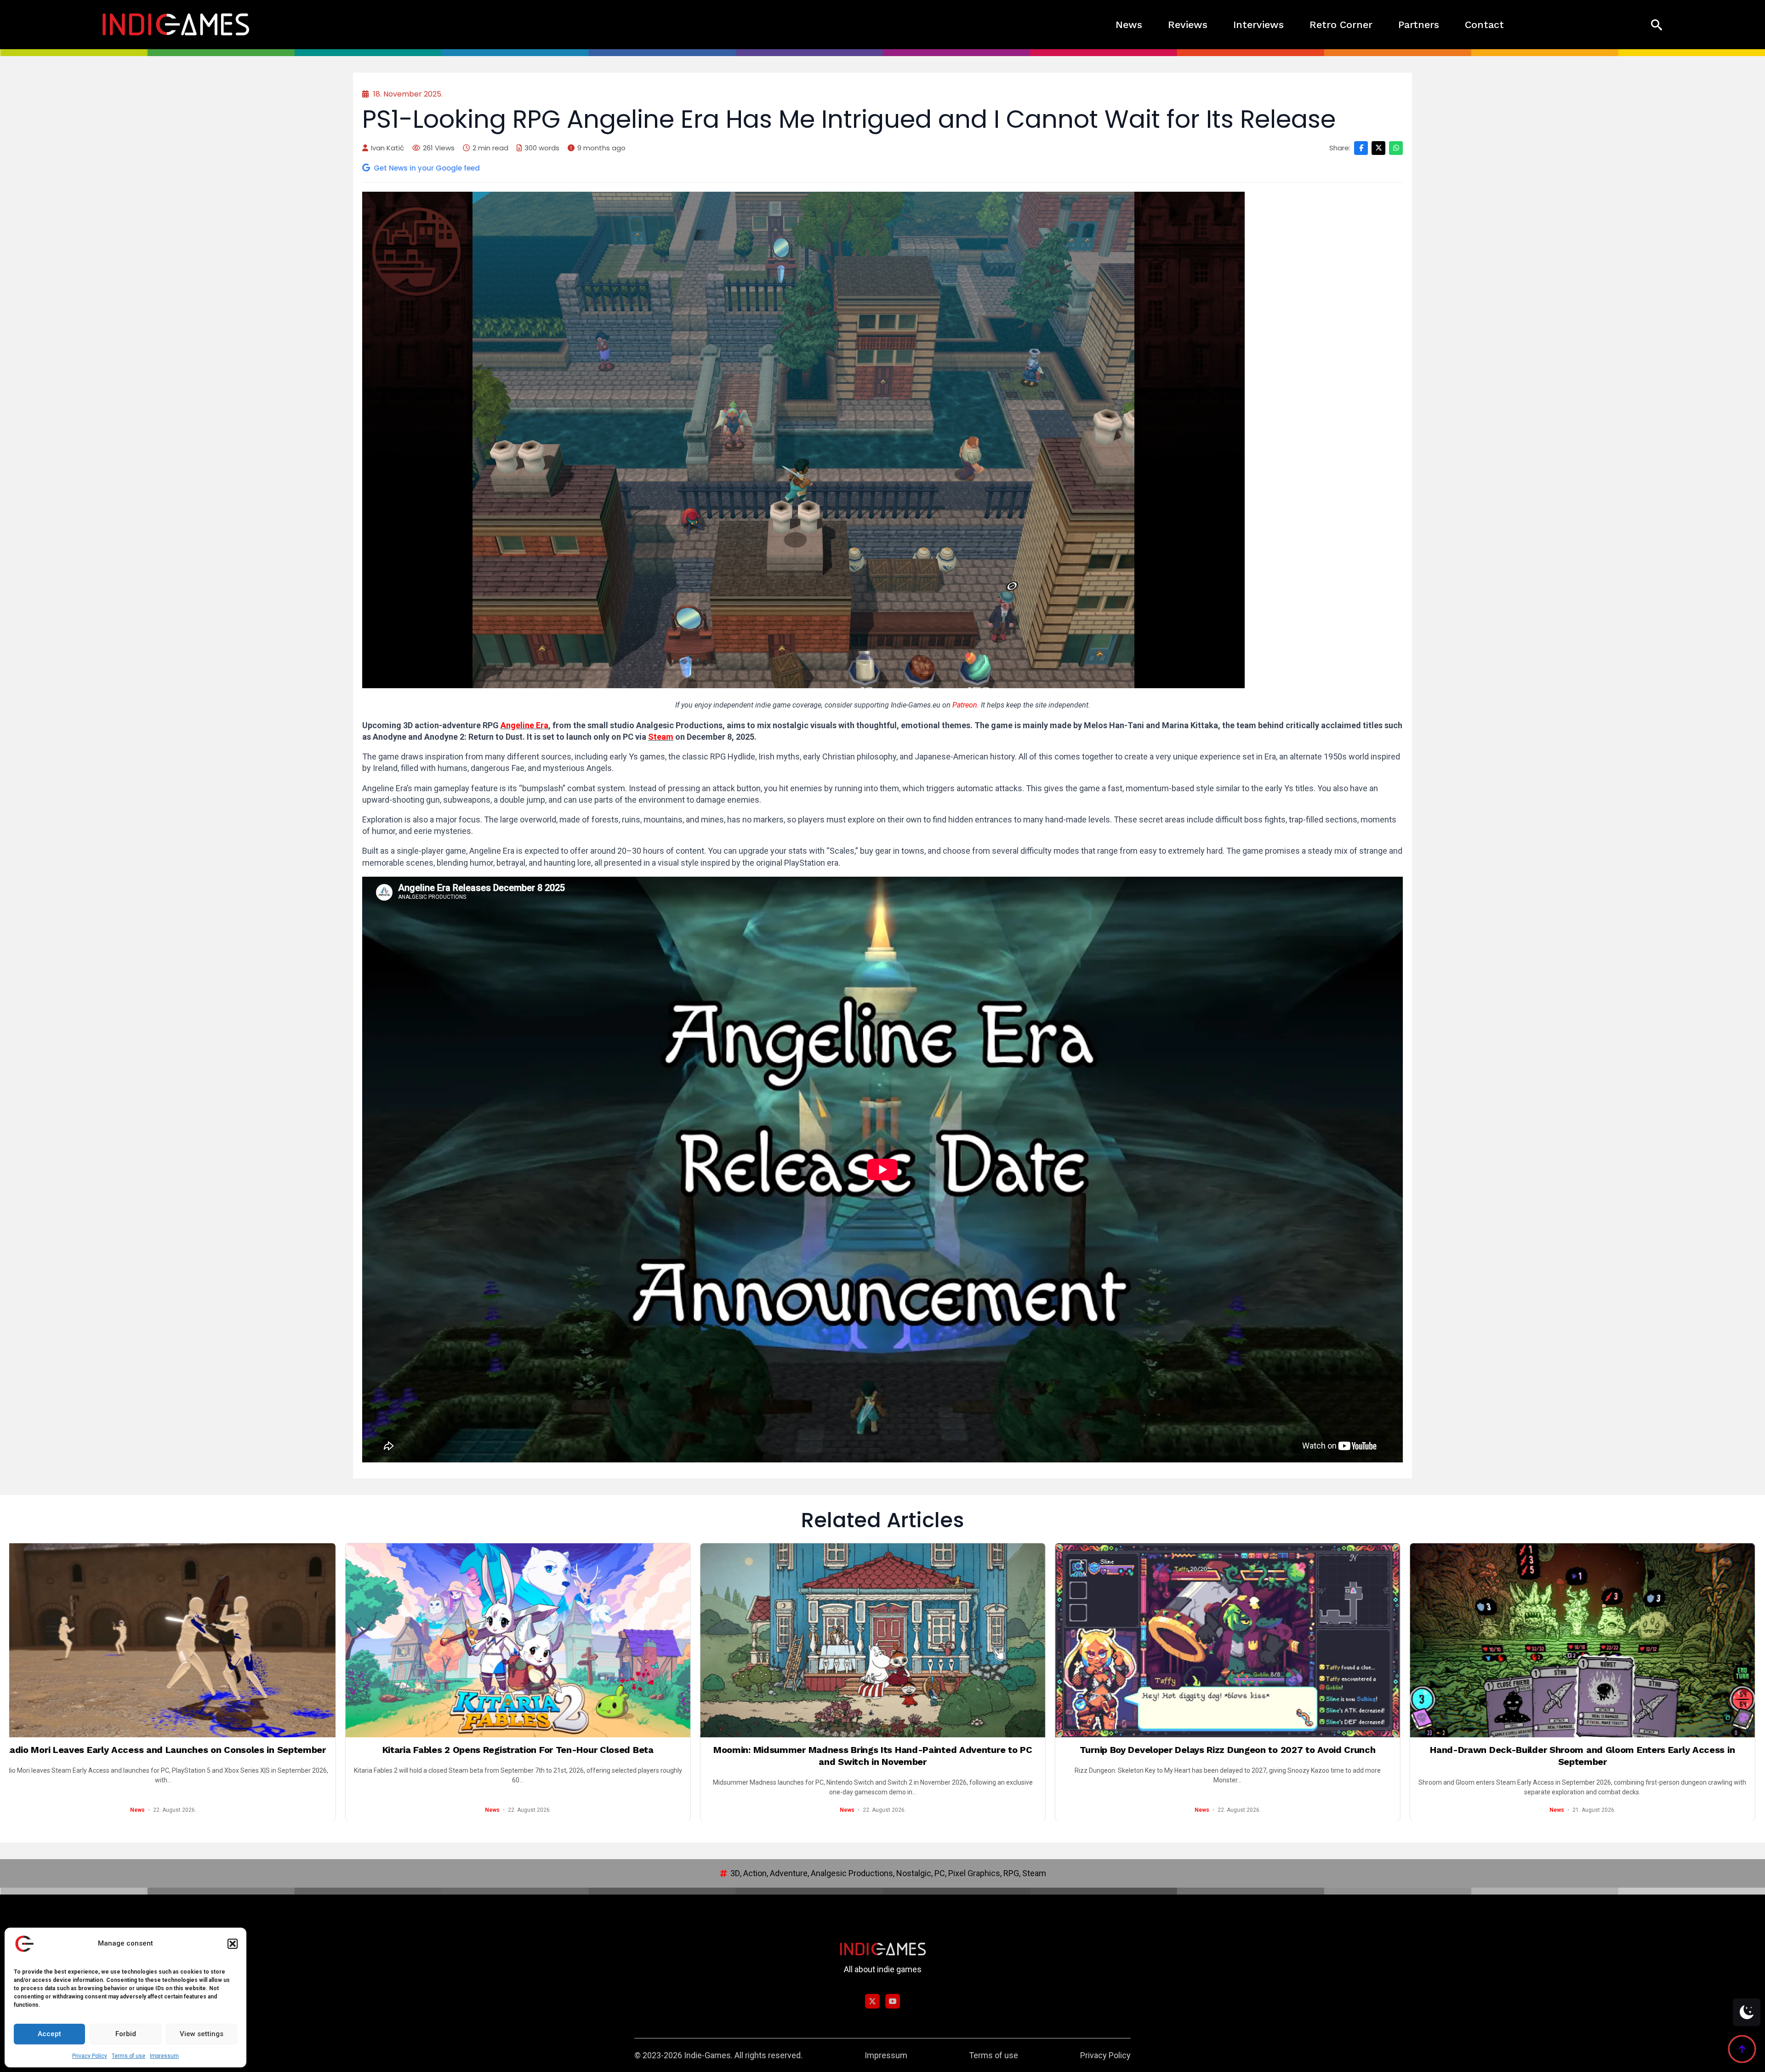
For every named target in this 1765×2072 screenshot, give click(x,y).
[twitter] (872, 2001)
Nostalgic (914, 1873)
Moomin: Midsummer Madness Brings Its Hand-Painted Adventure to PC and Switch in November (504, 1756)
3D (735, 1873)
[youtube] (893, 2001)
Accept (49, 2034)
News (1129, 25)
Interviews (1258, 25)
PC (940, 1873)
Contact (1484, 25)
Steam (661, 737)
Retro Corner (1341, 25)
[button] (233, 1944)
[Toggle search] (1657, 25)
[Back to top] (1742, 2049)
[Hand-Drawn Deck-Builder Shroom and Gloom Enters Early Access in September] (1213, 1640)
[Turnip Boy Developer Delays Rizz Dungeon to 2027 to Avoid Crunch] (859, 1640)
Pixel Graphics (974, 1873)
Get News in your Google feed (427, 168)
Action (755, 1873)
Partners (1419, 25)
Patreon (965, 705)
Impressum (164, 2056)
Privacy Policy (90, 2056)
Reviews (1188, 25)
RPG (1011, 1873)
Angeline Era (524, 725)
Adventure (789, 1873)
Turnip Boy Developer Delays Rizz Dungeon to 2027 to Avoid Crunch (859, 1750)
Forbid (126, 2034)
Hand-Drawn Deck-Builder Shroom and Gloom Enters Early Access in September (1214, 1756)
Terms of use (128, 2056)
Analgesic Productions (852, 1873)
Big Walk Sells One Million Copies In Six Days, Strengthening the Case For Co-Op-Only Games (1568, 1756)
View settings (202, 2034)
